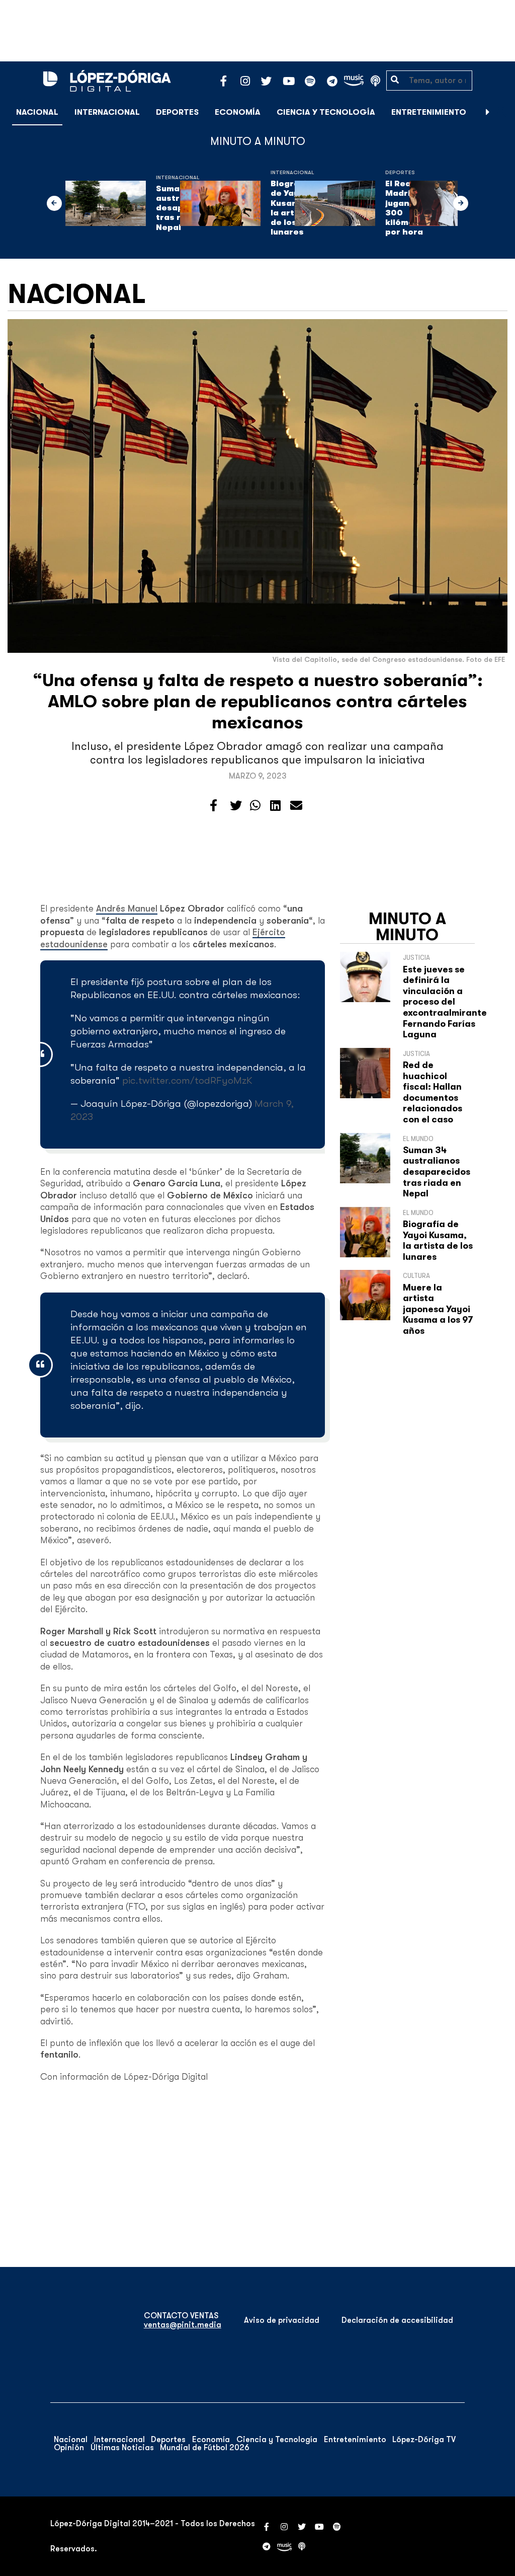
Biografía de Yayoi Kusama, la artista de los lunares (438, 1240)
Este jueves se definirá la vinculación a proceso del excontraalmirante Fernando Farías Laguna (445, 1002)
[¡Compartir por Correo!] (296, 806)
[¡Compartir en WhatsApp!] (255, 806)
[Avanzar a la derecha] (488, 112)
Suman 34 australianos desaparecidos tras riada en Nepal (437, 1172)
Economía (238, 112)
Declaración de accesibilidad (397, 2320)
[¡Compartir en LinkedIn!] (275, 806)
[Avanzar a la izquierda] (54, 203)
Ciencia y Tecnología (326, 112)
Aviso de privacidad (282, 2320)
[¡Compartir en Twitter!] (236, 806)
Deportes (177, 112)
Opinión (69, 2448)
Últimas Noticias (122, 2448)
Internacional (107, 112)
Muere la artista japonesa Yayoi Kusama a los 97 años (438, 1309)
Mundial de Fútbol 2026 (205, 2448)
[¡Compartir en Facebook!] (213, 806)
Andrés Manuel (127, 908)
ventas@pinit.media (183, 2325)
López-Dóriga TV (424, 2440)
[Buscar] (502, 112)
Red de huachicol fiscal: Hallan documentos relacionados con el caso (433, 1092)
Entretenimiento (429, 112)
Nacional (37, 112)
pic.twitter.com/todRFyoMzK (187, 1080)
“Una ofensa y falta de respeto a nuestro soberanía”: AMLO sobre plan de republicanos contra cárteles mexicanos (258, 701)
